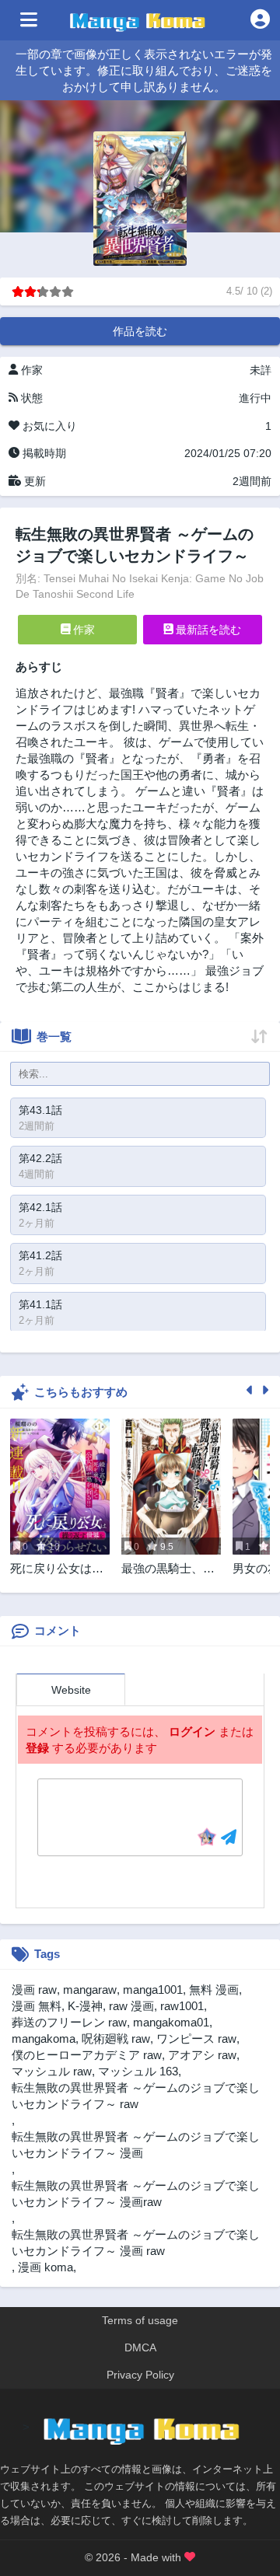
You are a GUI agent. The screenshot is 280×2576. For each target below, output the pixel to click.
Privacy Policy (140, 2375)
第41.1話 (40, 1304)
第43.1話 (40, 1110)
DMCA (140, 2347)
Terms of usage (140, 2320)
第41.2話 (40, 1255)
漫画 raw (34, 1990)
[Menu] (29, 20)
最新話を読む (207, 630)
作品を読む (140, 331)
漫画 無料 (37, 2006)
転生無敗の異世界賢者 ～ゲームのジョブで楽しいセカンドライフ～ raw (136, 2096)
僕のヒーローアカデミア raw (87, 2055)
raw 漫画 (131, 2006)
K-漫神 (85, 2006)
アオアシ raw (202, 2055)
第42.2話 (40, 1158)
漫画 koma (45, 2267)
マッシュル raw (52, 2071)
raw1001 (182, 2006)
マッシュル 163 (138, 2071)
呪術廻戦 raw (116, 2038)
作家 (82, 630)
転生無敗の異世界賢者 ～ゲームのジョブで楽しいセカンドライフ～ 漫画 (136, 2145)
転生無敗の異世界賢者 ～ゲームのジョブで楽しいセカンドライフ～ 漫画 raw (136, 2243)
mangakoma (44, 2038)
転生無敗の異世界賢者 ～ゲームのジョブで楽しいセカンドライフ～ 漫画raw (136, 2194)
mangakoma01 (171, 2022)
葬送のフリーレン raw (69, 2022)
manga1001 (153, 1990)
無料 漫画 (214, 1990)
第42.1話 (40, 1207)
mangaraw (90, 1990)
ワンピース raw (196, 2038)
